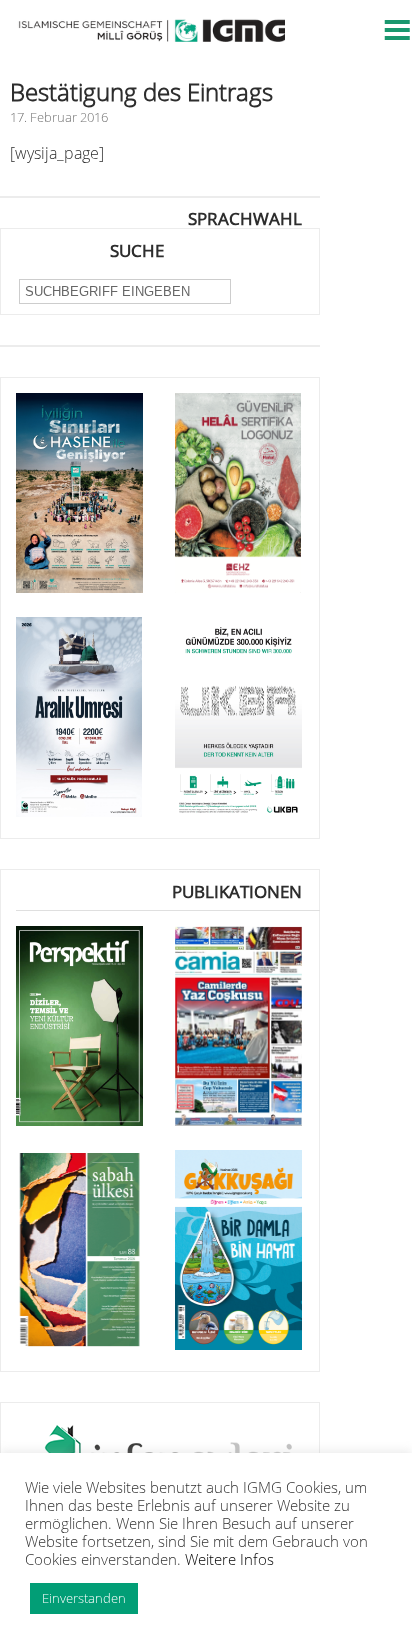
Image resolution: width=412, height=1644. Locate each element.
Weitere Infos (229, 1559)
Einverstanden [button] (84, 1598)
